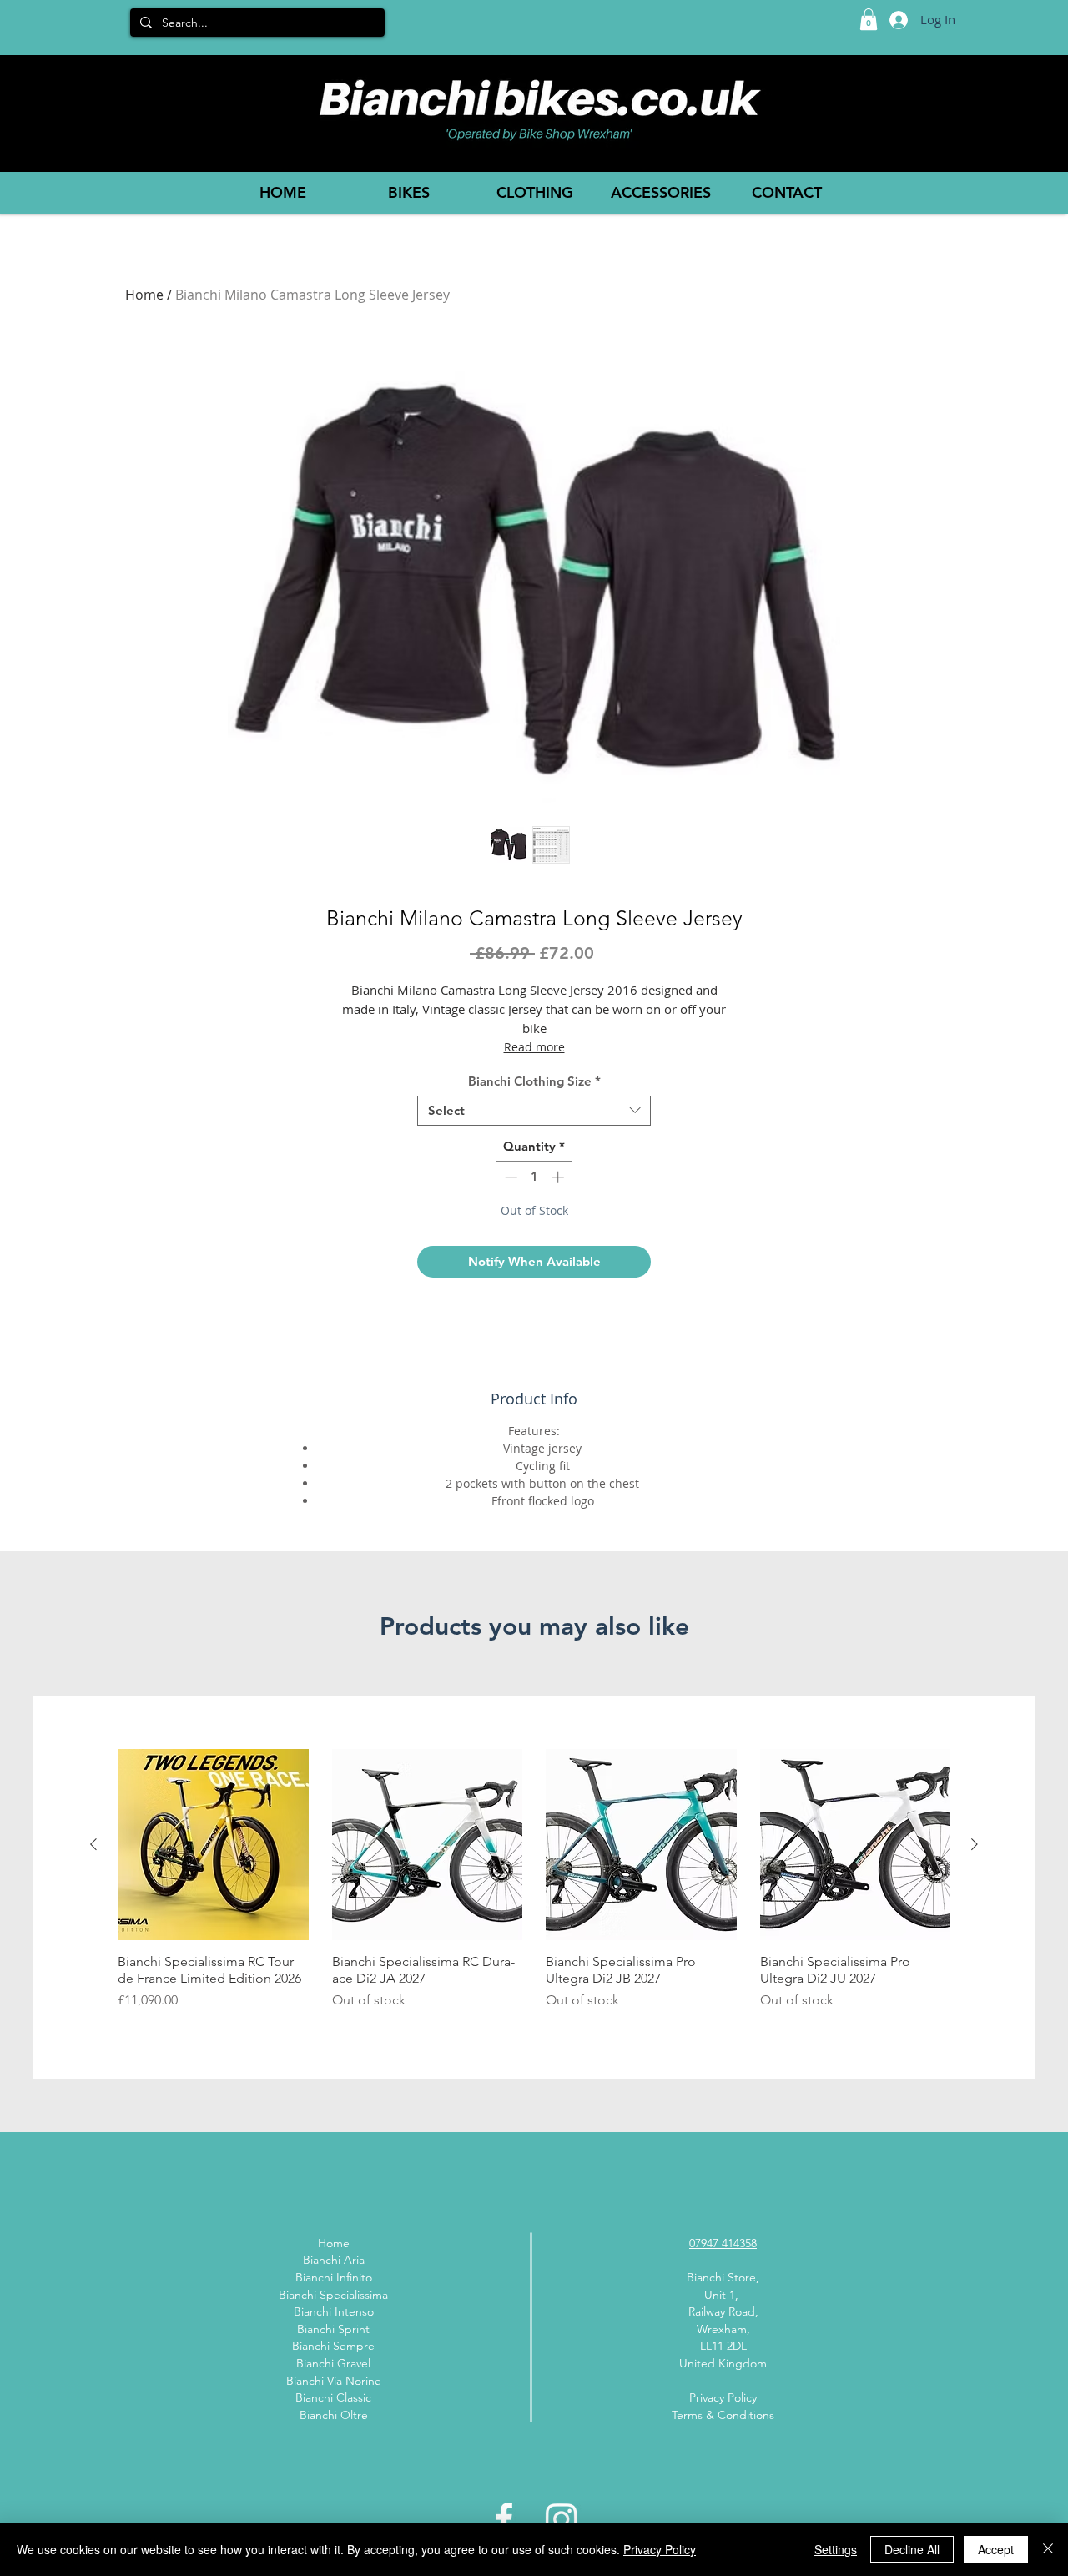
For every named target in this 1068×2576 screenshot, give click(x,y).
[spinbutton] (534, 1177)
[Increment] (559, 1177)
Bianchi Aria (334, 2260)
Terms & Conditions (723, 2415)
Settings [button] (836, 2549)
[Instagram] (562, 2518)
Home (144, 295)
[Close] (1048, 2549)
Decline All (912, 2549)
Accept (996, 2549)
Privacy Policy (723, 2397)
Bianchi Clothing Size (534, 1081)
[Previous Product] (93, 1844)
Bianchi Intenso (334, 2311)
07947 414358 (723, 2243)
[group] (534, 1888)
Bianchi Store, (723, 2277)
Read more (534, 1047)
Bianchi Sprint (333, 2329)
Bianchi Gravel (333, 2363)
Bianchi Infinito (334, 2277)
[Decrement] (509, 1177)
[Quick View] (213, 1845)
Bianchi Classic (333, 2397)
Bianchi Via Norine (334, 2381)
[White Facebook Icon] (504, 2518)
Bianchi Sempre (333, 2346)
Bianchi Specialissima (333, 2295)
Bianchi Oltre (334, 2415)
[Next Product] (975, 1844)
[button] (869, 19)
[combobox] (534, 1111)
